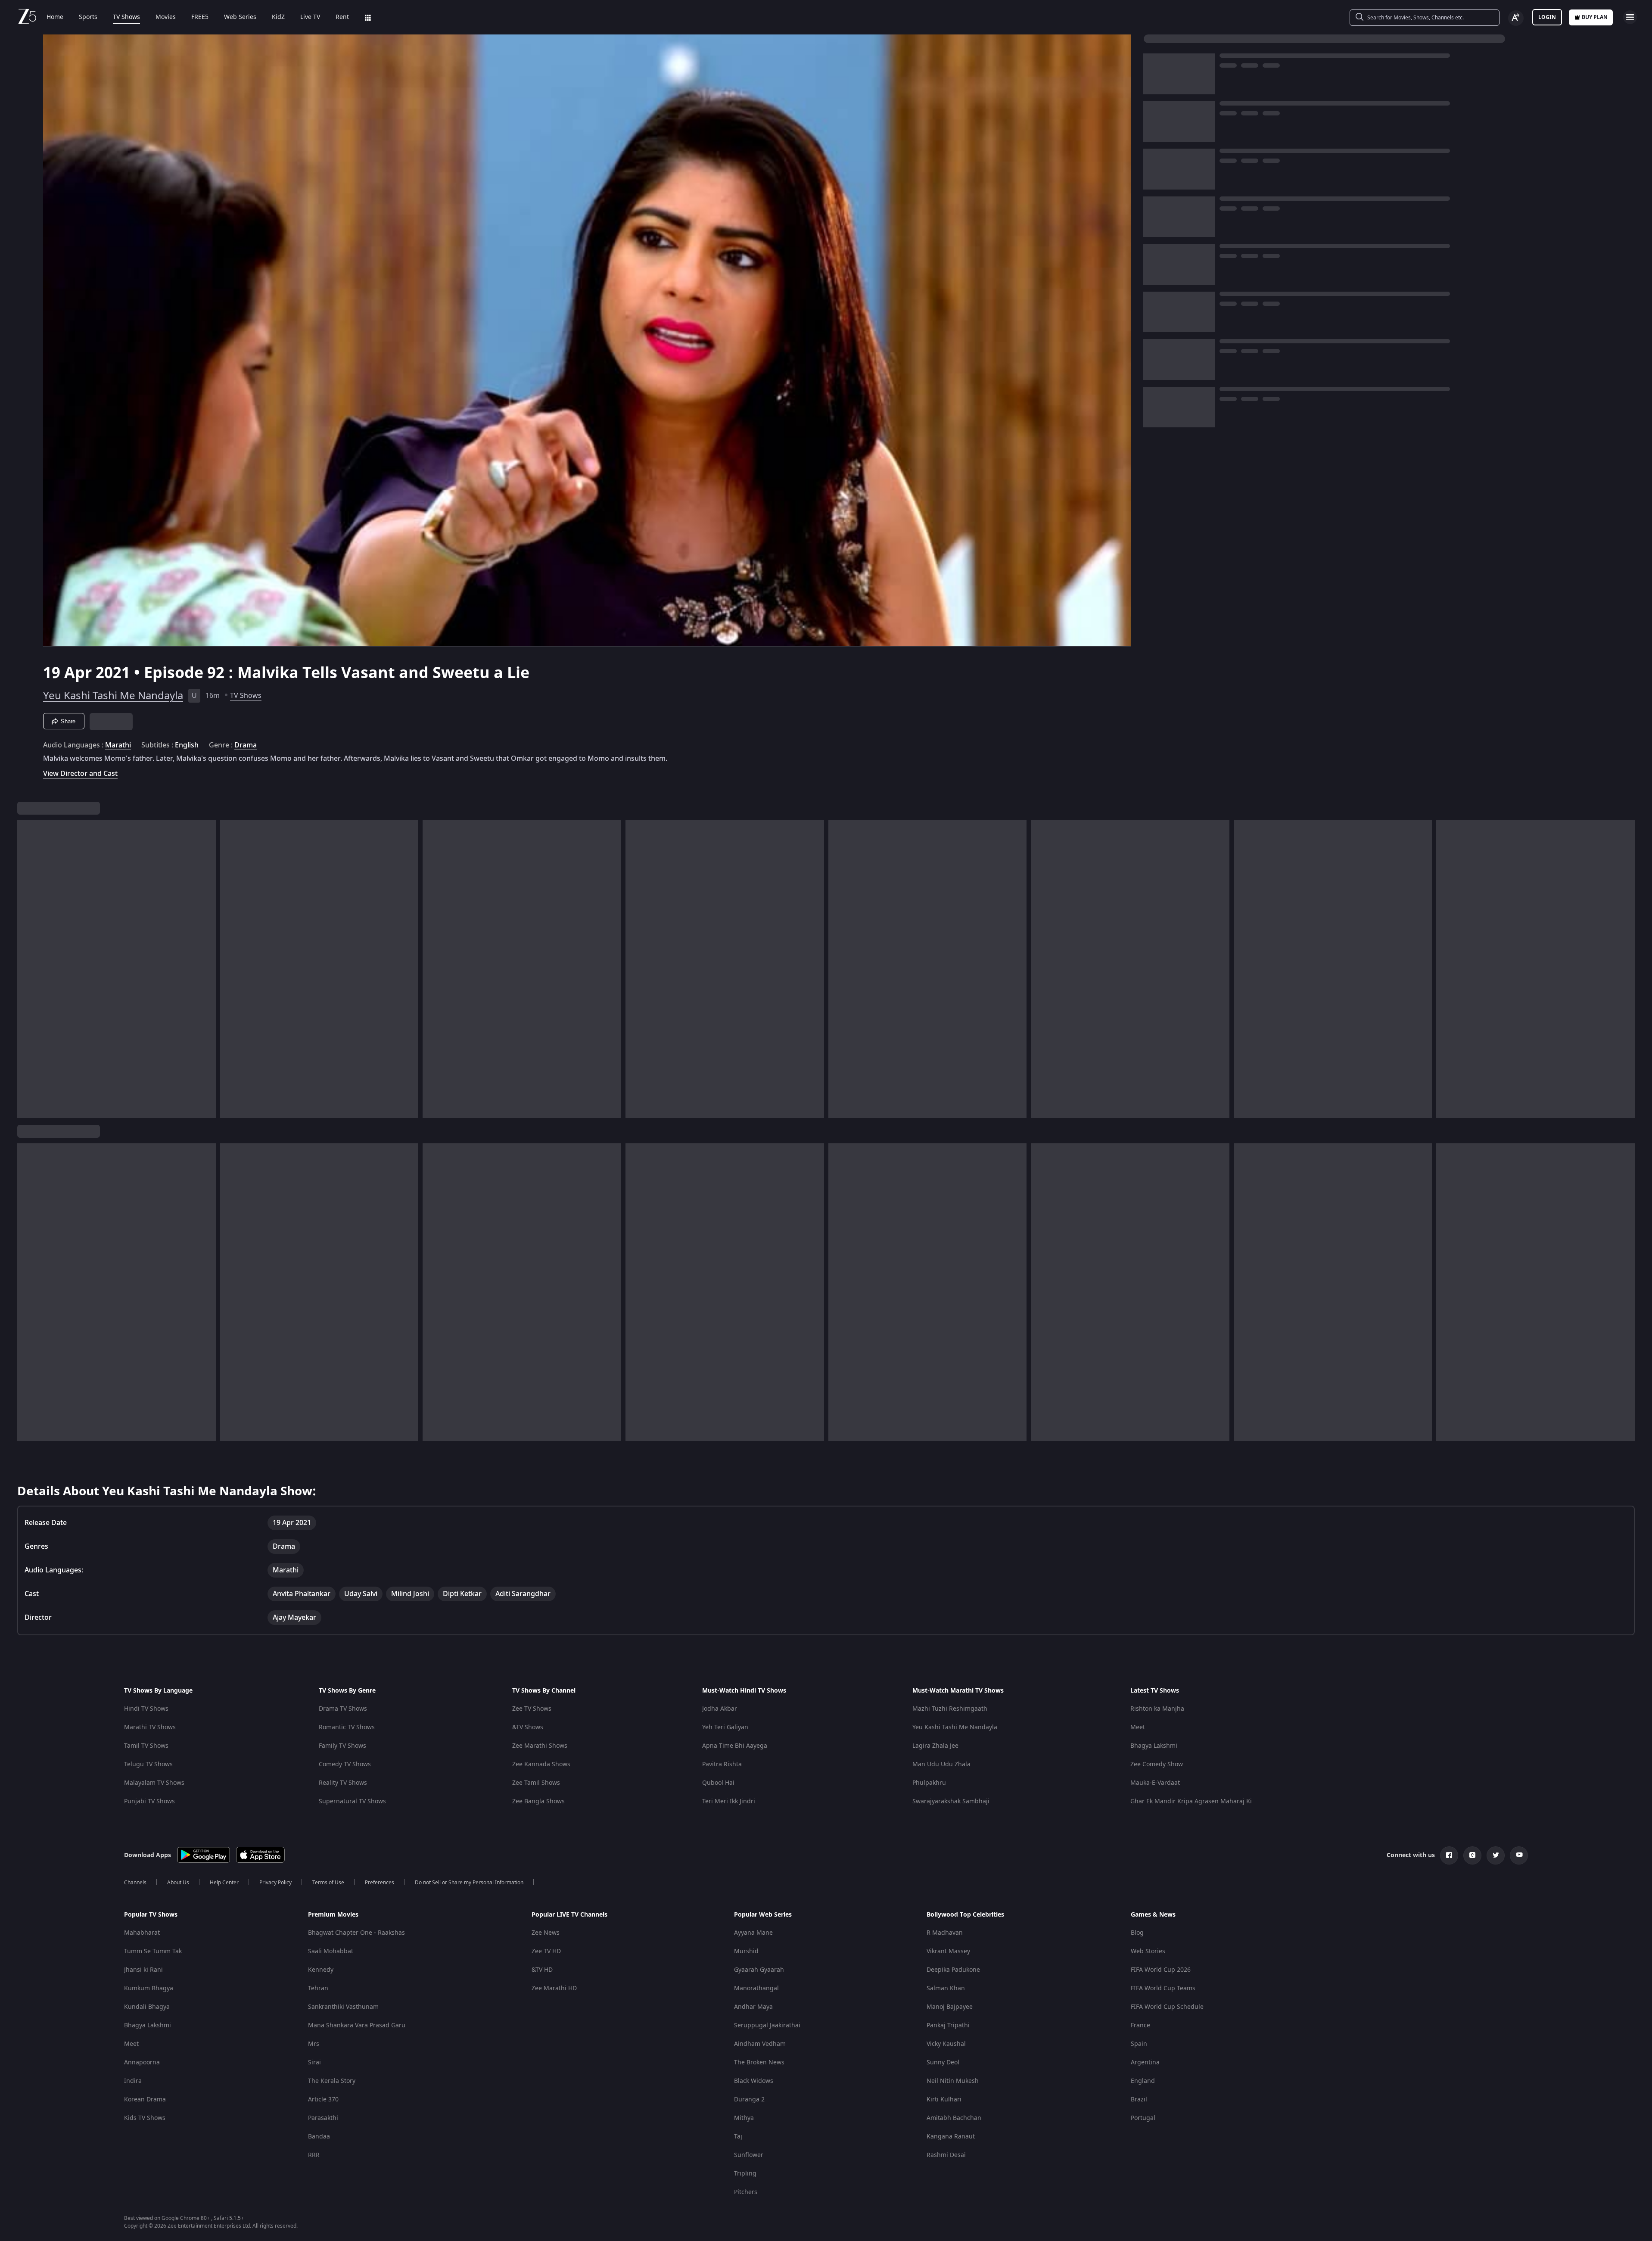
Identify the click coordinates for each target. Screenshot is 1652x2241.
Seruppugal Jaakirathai (767, 2025)
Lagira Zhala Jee (935, 1746)
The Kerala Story (332, 2081)
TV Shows (126, 17)
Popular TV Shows (151, 1915)
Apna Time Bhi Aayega (735, 1746)
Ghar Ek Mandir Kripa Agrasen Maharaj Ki (1191, 1801)
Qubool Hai (718, 1783)
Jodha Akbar (720, 1709)
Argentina (1145, 2062)
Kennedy (321, 1970)
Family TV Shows (342, 1746)
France (1140, 2025)
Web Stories (1148, 1951)
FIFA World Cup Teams (1163, 1988)
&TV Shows (528, 1727)
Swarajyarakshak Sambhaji (951, 1801)
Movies (166, 17)
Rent (342, 17)
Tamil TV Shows (146, 1746)
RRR (314, 2155)
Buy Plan (1595, 17)
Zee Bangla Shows (538, 1801)
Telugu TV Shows (148, 1764)
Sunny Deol (943, 2062)
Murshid (746, 1951)
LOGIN (1547, 17)
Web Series (240, 17)
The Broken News (759, 2062)
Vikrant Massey (948, 1951)
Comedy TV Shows (345, 1764)
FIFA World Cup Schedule (1167, 2007)
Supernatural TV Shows (352, 1801)
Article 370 (323, 2099)
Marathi (118, 745)
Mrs (314, 2044)
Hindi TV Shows (146, 1709)
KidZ (278, 17)
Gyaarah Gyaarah (759, 1970)
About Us (178, 1883)
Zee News (546, 1933)
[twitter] (1496, 1855)
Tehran (318, 1988)
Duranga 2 (749, 2099)
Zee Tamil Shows (536, 1783)
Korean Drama (145, 2099)
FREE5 (200, 17)
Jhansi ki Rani (143, 1970)
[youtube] (1519, 1855)
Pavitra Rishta (722, 1764)
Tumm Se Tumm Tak (153, 1951)
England (1143, 2081)
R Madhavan (945, 1933)
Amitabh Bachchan (954, 2118)
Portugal (1143, 2118)
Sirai (314, 2062)
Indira (133, 2081)
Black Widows (754, 2081)
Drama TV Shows (343, 1709)
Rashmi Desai (946, 2155)
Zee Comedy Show (1157, 1764)
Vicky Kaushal (946, 2044)
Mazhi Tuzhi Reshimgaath (950, 1709)
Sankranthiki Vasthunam (343, 2007)
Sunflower (749, 2155)
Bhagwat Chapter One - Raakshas (356, 1933)
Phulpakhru (929, 1783)
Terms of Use (328, 1883)
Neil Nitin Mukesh (953, 2081)
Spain (1139, 2044)
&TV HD (542, 1970)
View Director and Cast (80, 773)
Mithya (744, 2118)
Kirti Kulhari (944, 2099)
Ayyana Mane (753, 1933)
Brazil (1139, 2099)
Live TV (310, 17)
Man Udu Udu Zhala (941, 1764)
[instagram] (1472, 1855)
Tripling (745, 2174)
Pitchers (746, 2192)
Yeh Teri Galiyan (725, 1727)
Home (55, 17)
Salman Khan (946, 1988)
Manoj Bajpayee (950, 2007)
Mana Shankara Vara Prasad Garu (357, 2025)
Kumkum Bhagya (149, 1988)
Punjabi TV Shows (149, 1801)
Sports (88, 17)
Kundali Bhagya (147, 2007)
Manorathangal (756, 1988)
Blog (1137, 1933)
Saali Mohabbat (331, 1951)
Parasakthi (323, 2118)
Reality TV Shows (343, 1783)
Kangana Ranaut (951, 2137)
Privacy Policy (275, 1883)
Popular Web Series (763, 1915)
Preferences (380, 1883)
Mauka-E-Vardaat (1155, 1783)
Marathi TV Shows (150, 1727)
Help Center (224, 1883)
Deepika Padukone (953, 1970)
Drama (246, 745)
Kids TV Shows (145, 2118)
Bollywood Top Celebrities (965, 1915)
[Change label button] (1516, 18)
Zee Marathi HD (554, 1988)
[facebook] (1449, 1855)
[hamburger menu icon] (1630, 17)
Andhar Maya (753, 2007)
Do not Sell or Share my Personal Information (469, 1883)
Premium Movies (333, 1915)
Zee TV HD (546, 1951)
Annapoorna (142, 2062)
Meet (1138, 1727)
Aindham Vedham (760, 2044)
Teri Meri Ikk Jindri (729, 1801)
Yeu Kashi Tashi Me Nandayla (113, 696)
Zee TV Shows (532, 1709)
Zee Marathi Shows (540, 1746)
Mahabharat (142, 1933)
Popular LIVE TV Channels (569, 1915)
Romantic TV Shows (347, 1727)
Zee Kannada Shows (541, 1764)
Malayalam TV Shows (154, 1783)
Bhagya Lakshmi (1154, 1746)
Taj (738, 2137)
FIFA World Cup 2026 (1161, 1970)
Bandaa (319, 2137)
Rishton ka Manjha (1157, 1709)
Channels (135, 1883)
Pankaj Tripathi (948, 2025)
